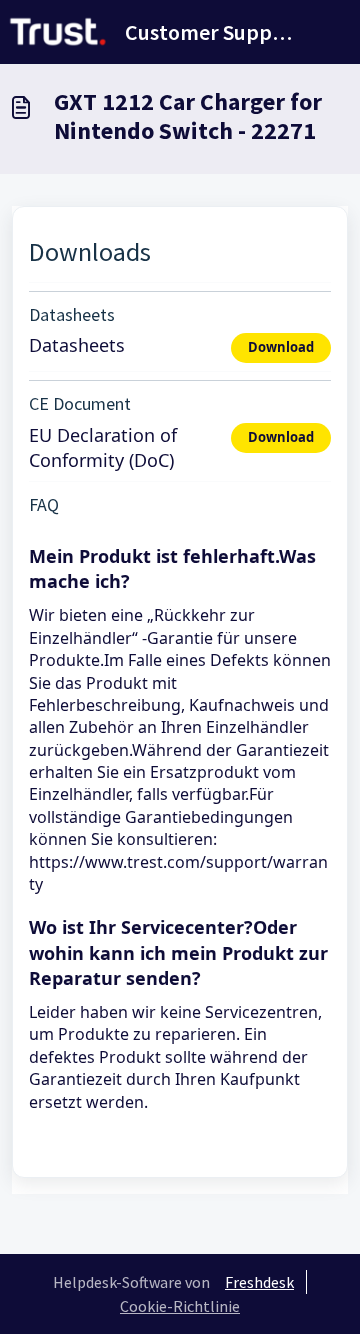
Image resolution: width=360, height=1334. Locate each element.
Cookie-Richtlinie (180, 1306)
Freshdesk (259, 1282)
